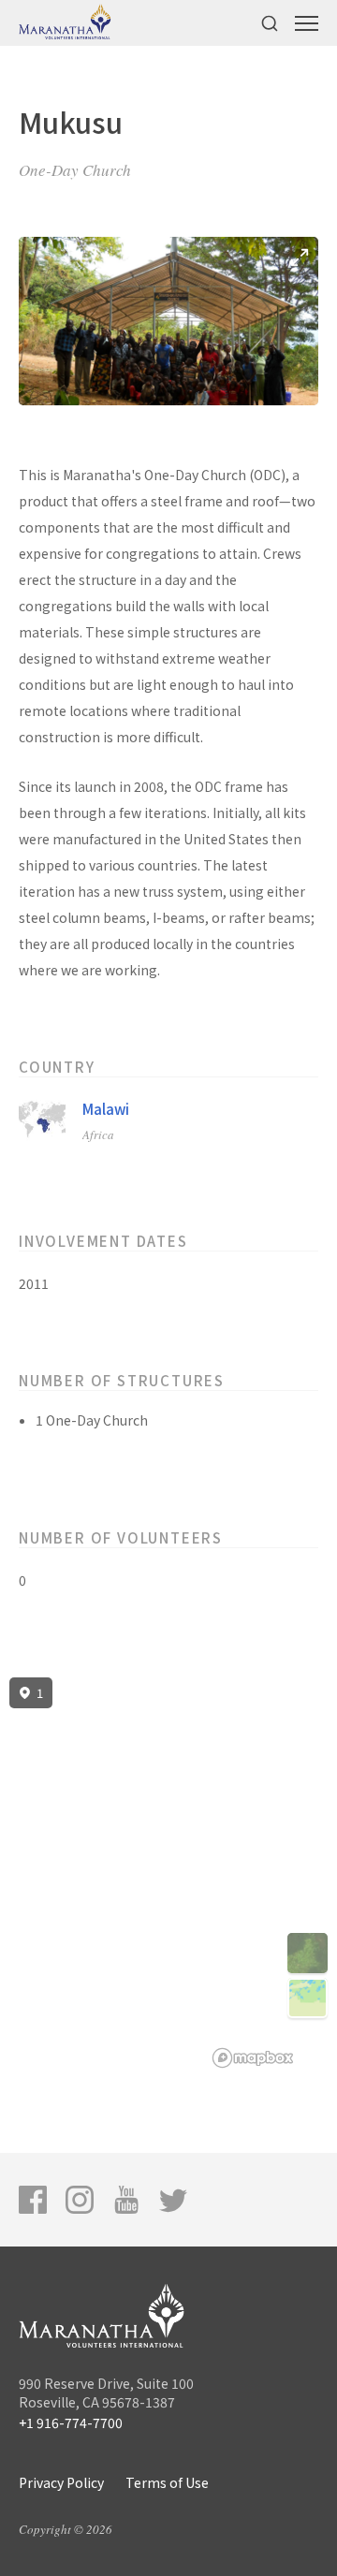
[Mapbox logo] (253, 2058)
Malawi (106, 1109)
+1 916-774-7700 (71, 2422)
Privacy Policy (61, 2482)
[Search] (270, 23)
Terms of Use (167, 2482)
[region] (168, 1873)
